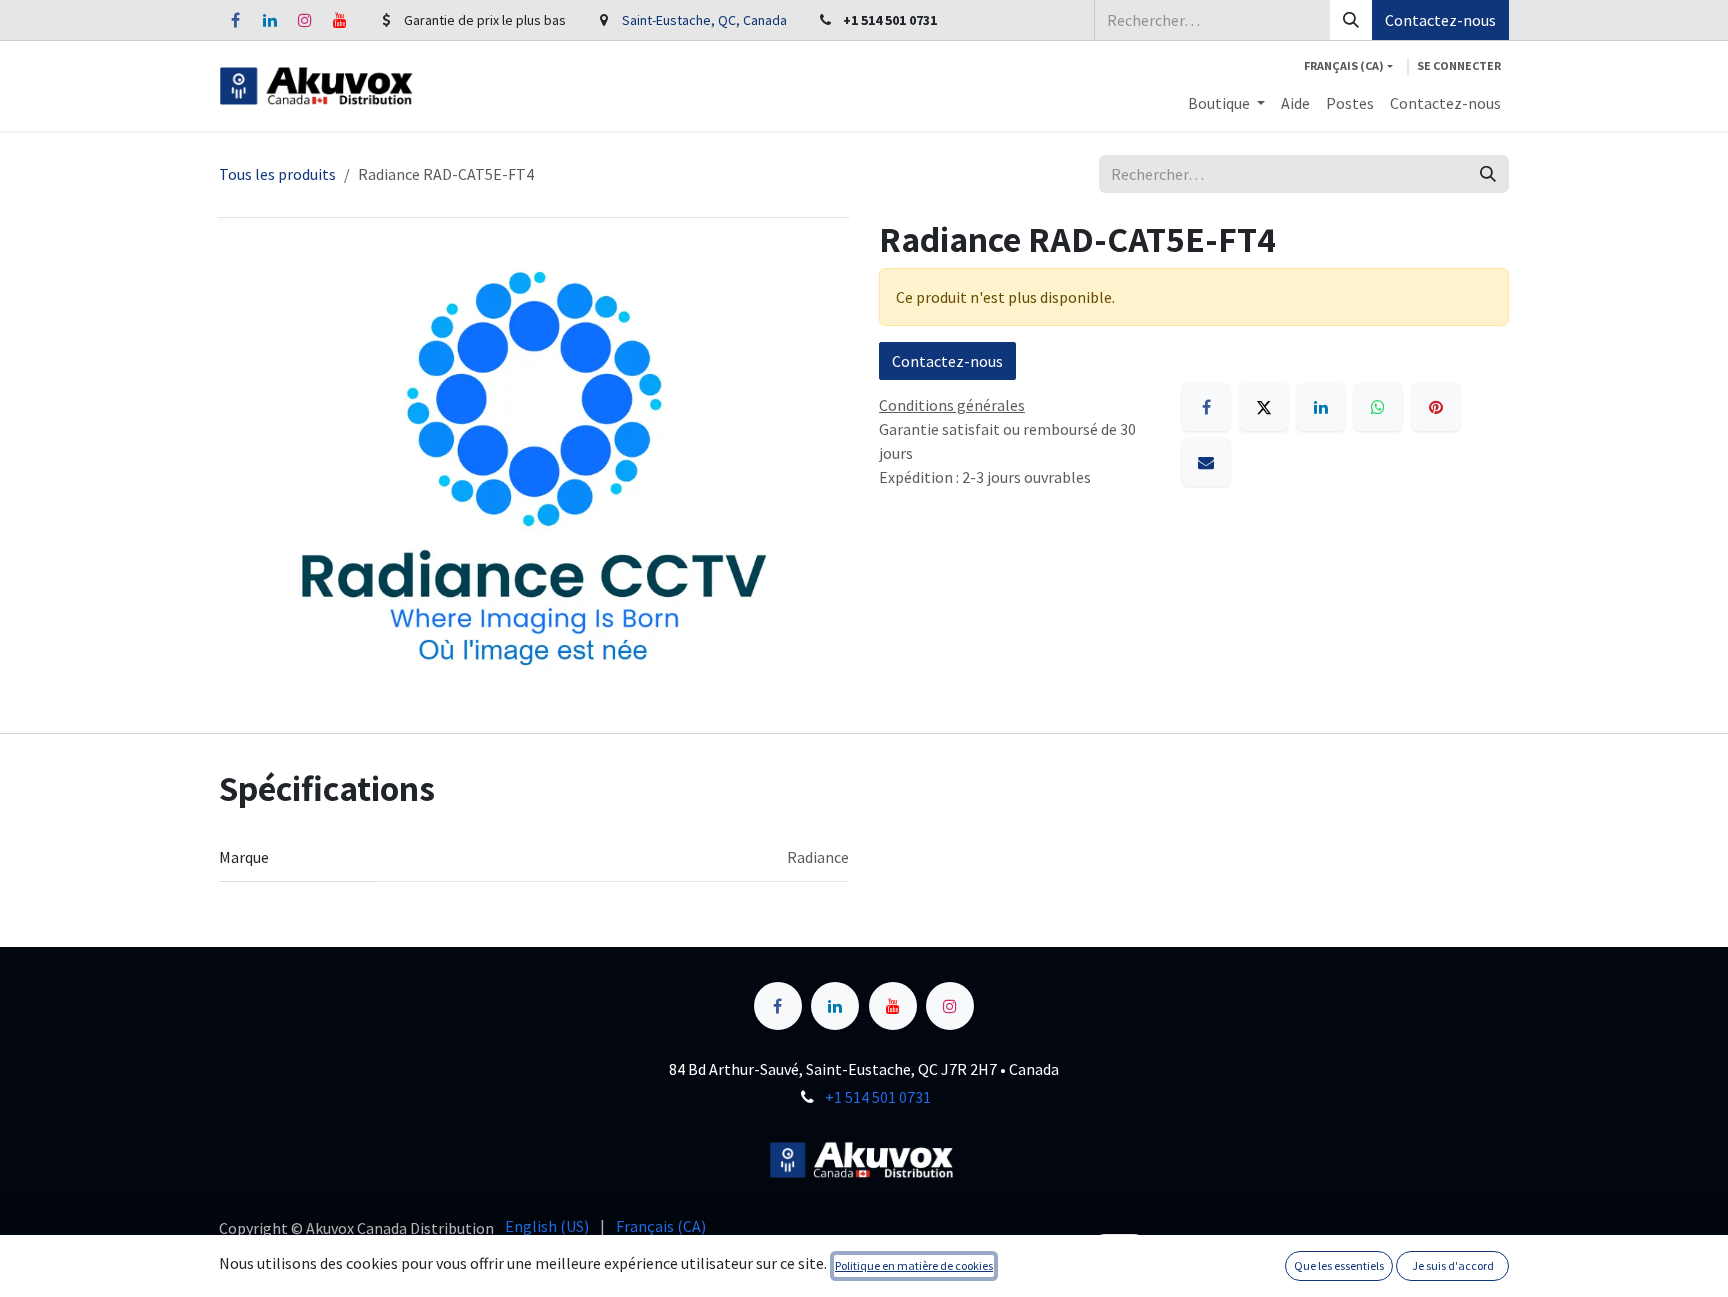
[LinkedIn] (270, 20)
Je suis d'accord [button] (1453, 1265)
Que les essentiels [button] (1339, 1265)
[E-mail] (1206, 462)
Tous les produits (277, 174)
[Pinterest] (1436, 407)
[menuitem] (1226, 103)
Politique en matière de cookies (914, 1265)
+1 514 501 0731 (878, 1097)
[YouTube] (340, 20)
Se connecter (1459, 65)
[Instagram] (305, 20)
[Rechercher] (1351, 20)
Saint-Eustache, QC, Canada (704, 20)
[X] (1264, 407)
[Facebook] (235, 20)
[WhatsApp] (1378, 407)
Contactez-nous (1440, 20)
